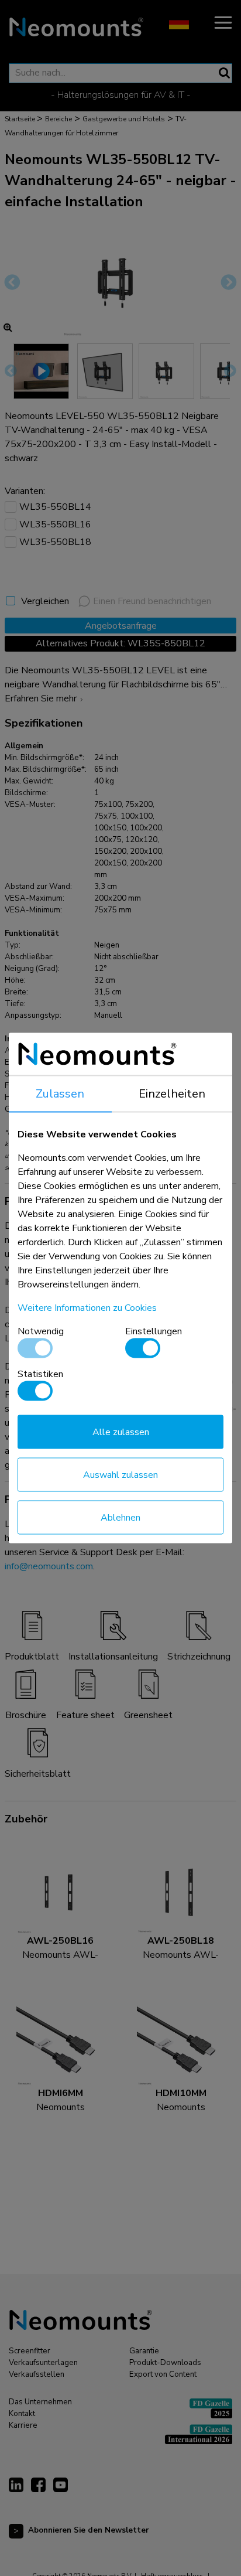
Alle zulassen (121, 1432)
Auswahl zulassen (120, 1475)
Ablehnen (120, 1518)
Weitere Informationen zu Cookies (87, 1308)
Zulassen (60, 1094)
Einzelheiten (172, 1094)
